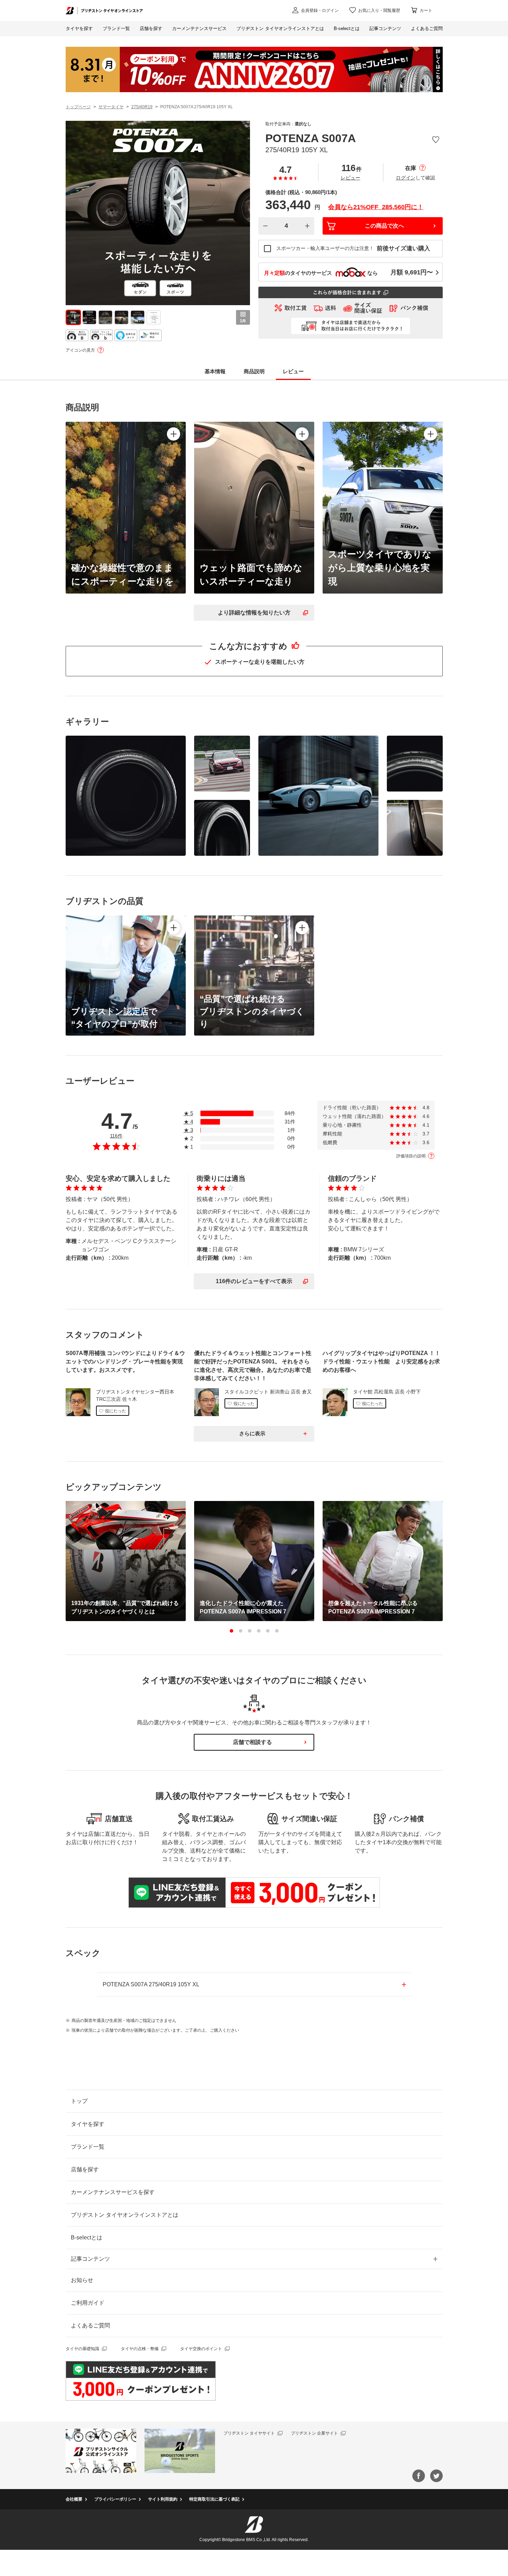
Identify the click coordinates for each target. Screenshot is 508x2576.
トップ (79, 2101)
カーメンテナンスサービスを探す (113, 2192)
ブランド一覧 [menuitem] (116, 28)
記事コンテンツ (90, 2259)
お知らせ (82, 2280)
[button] (231, 1631)
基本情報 (215, 371)
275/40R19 (142, 107)
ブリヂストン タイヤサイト (249, 2433)
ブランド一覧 (88, 2147)
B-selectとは (87, 2238)
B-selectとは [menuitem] (347, 28)
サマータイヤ (111, 107)
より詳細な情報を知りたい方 (254, 613)
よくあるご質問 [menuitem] (427, 28)
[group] (73, 317)
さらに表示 (252, 1433)
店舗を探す (85, 2169)
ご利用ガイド (88, 2303)
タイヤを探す (79, 28)
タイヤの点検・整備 (140, 2349)
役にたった (116, 1411)
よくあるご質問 (90, 2325)
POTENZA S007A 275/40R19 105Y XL (151, 1984)
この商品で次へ (384, 226)
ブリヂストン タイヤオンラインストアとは (125, 2215)
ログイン (406, 178)
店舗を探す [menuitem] (151, 28)
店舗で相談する (252, 1742)
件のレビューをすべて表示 (254, 1281)
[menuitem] (199, 29)
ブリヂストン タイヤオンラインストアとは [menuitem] (280, 28)
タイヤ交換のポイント (201, 2349)
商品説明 (254, 371)
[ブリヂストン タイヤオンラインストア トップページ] (104, 10)
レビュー (351, 178)
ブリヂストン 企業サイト (314, 2433)
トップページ (78, 107)
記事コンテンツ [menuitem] (385, 28)
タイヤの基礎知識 (82, 2349)
